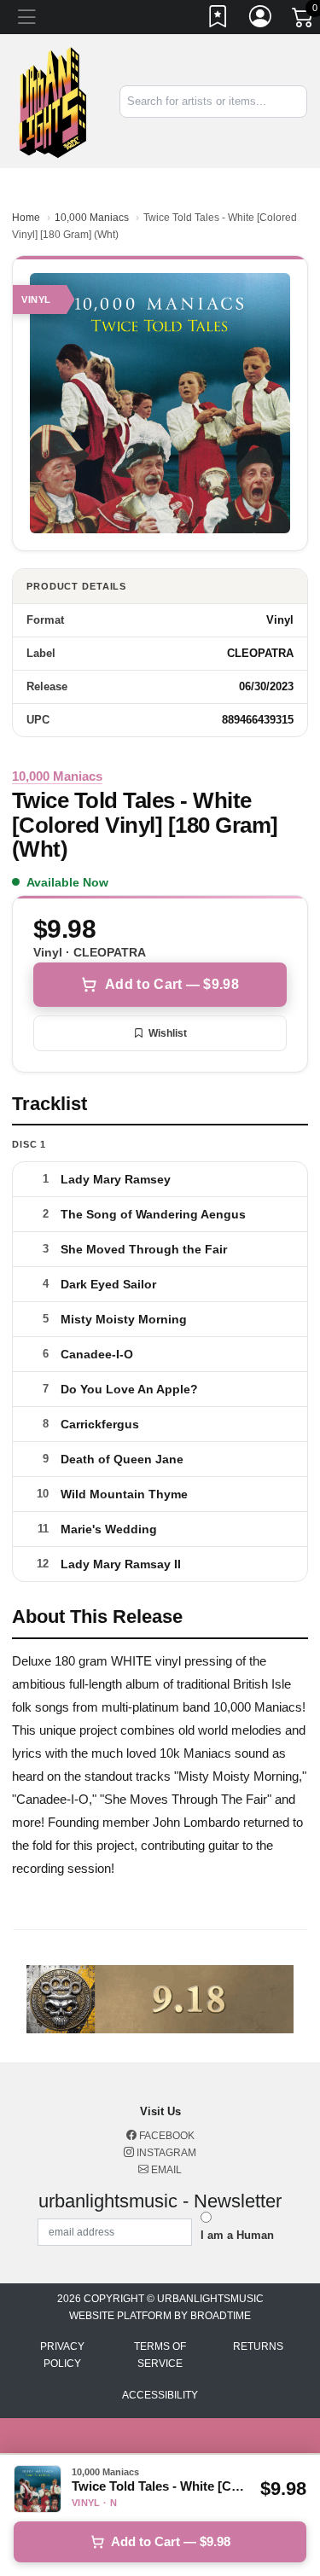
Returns (258, 2346)
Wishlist (168, 1033)
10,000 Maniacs (92, 218)
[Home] (53, 100)
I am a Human (237, 2235)
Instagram (165, 2153)
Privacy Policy (62, 2355)
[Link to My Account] (261, 20)
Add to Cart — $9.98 (172, 984)
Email (165, 2170)
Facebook (166, 2136)
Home (26, 218)
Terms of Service (160, 2355)
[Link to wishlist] (218, 20)
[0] (304, 20)
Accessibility (160, 2395)
